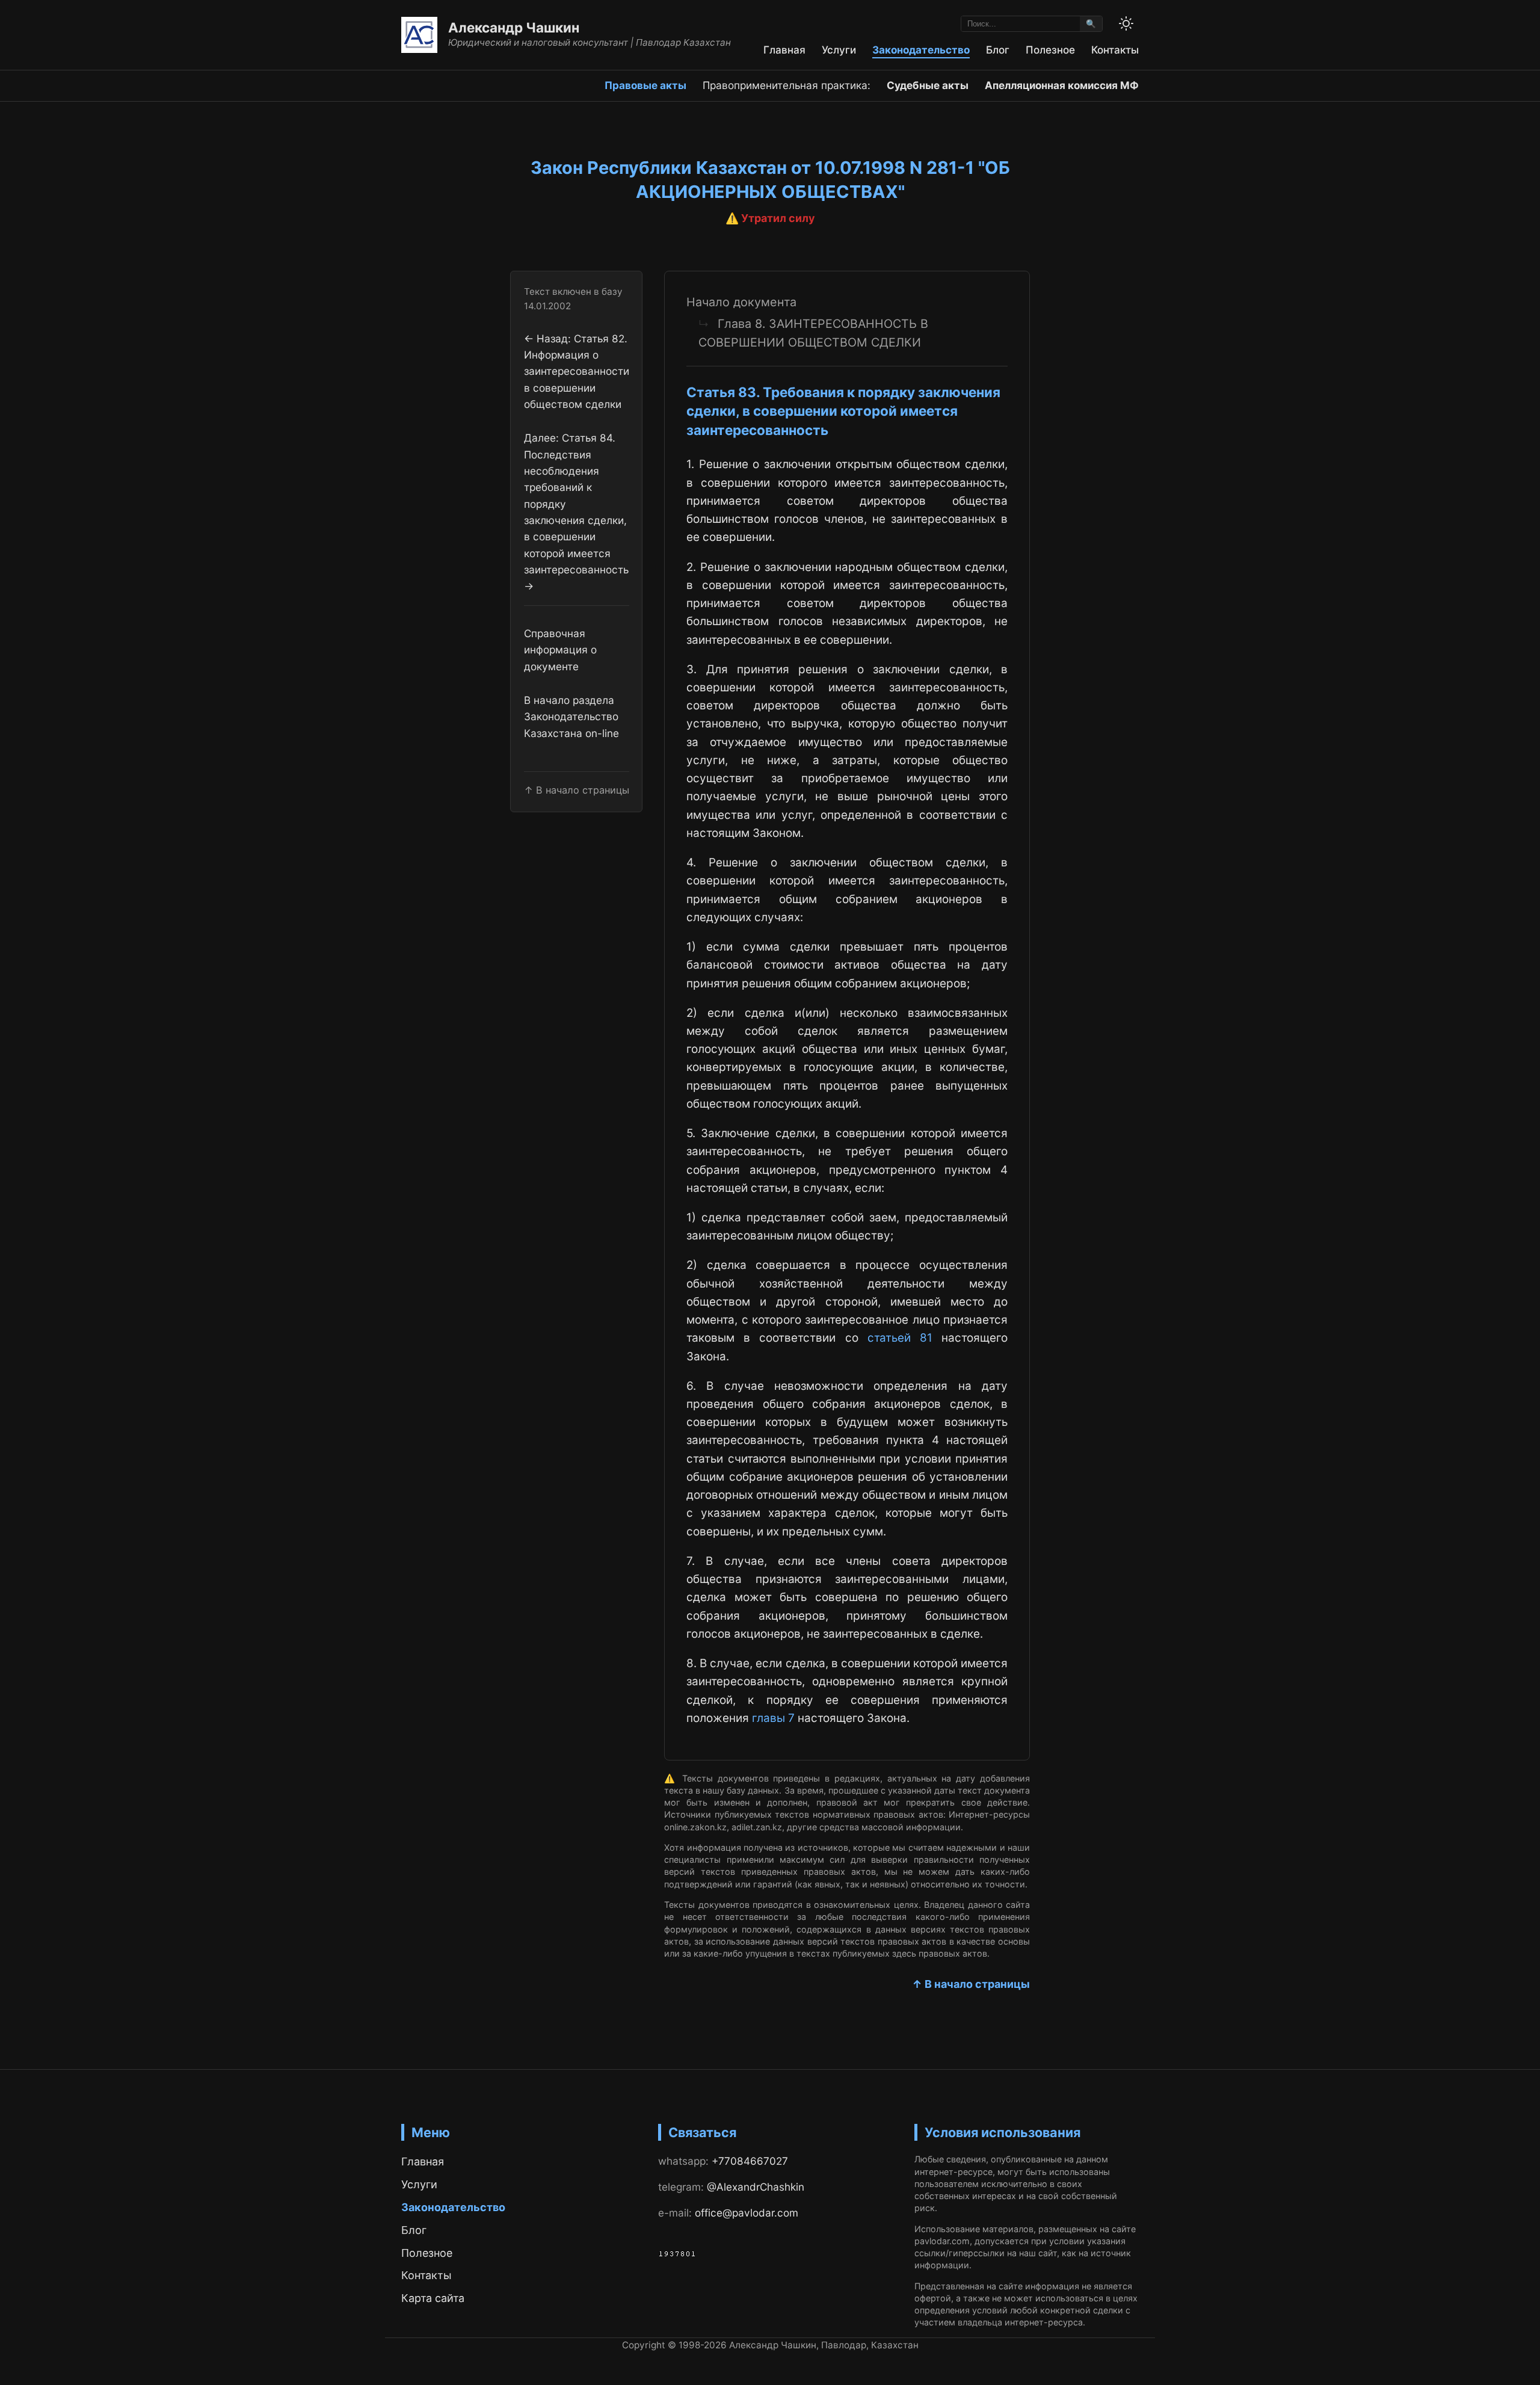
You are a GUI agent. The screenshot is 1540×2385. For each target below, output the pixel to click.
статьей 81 (900, 1338)
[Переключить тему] (1126, 23)
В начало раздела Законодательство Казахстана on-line (571, 717)
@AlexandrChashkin (756, 2187)
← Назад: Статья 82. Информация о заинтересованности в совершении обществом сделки (577, 371)
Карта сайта (433, 2298)
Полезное (1050, 50)
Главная (784, 50)
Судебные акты (928, 85)
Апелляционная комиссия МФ (1062, 85)
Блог (998, 50)
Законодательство (921, 50)
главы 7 (773, 1718)
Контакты (1115, 50)
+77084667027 (750, 2161)
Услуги (839, 50)
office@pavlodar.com (747, 2213)
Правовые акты (645, 85)
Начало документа (741, 302)
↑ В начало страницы (971, 1984)
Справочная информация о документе (560, 650)
